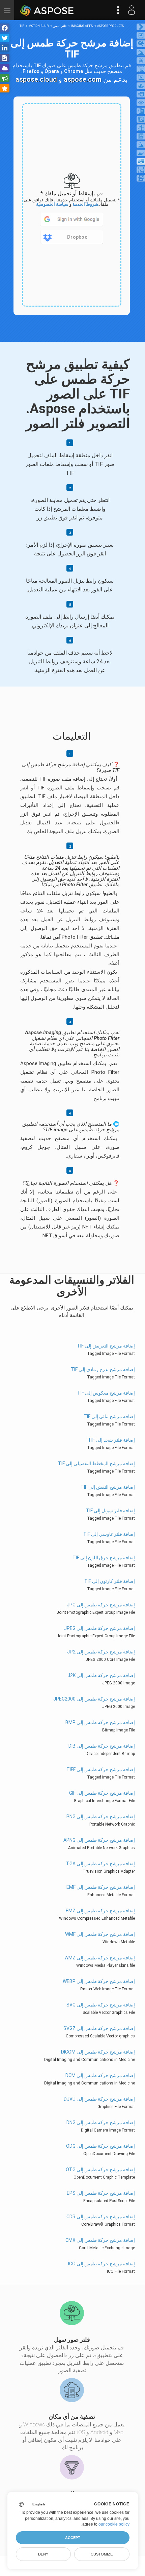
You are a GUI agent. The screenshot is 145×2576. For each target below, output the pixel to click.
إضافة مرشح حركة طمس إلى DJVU (99, 2099)
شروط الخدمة (85, 204)
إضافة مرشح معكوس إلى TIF (106, 1393)
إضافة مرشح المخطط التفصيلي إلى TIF (96, 1463)
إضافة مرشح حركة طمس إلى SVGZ (99, 2028)
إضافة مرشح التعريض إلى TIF (106, 1346)
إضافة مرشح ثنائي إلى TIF (109, 1416)
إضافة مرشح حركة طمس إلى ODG (100, 2146)
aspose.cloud (36, 79)
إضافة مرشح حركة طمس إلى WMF (100, 1934)
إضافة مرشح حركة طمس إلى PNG (101, 1817)
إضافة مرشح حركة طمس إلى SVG (101, 2005)
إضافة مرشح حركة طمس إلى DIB (102, 1746)
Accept (73, 2538)
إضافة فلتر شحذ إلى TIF (111, 1440)
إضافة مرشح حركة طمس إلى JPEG (99, 1628)
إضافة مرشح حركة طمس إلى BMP (100, 1722)
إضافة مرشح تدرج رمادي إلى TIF (103, 1369)
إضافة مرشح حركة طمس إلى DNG (101, 2122)
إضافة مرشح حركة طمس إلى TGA (100, 1864)
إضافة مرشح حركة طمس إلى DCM (100, 2075)
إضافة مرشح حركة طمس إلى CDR (101, 2217)
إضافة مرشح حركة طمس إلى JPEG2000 (94, 1699)
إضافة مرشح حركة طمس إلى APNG (99, 1840)
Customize (102, 2554)
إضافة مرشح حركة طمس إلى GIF (102, 1793)
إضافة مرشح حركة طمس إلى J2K (101, 1675)
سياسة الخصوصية (52, 204)
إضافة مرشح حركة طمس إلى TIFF (101, 1769)
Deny (43, 2554)
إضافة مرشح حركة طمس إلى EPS (101, 2193)
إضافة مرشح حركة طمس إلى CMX (100, 2240)
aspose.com (83, 79)
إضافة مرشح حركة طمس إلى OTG (100, 2170)
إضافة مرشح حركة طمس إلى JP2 (101, 1652)
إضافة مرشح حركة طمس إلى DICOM (98, 2052)
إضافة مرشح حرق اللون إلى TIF (104, 1558)
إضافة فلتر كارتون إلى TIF (110, 1581)
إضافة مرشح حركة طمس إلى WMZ (100, 1958)
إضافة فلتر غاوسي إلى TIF (109, 1534)
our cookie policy (114, 2524)
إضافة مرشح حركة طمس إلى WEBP (99, 1981)
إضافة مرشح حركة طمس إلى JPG (101, 1605)
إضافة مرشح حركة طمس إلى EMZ (100, 1911)
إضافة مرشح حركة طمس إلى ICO (101, 2264)
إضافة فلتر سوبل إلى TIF (110, 1511)
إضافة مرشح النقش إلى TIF (108, 1487)
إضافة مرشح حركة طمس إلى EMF (101, 1887)
